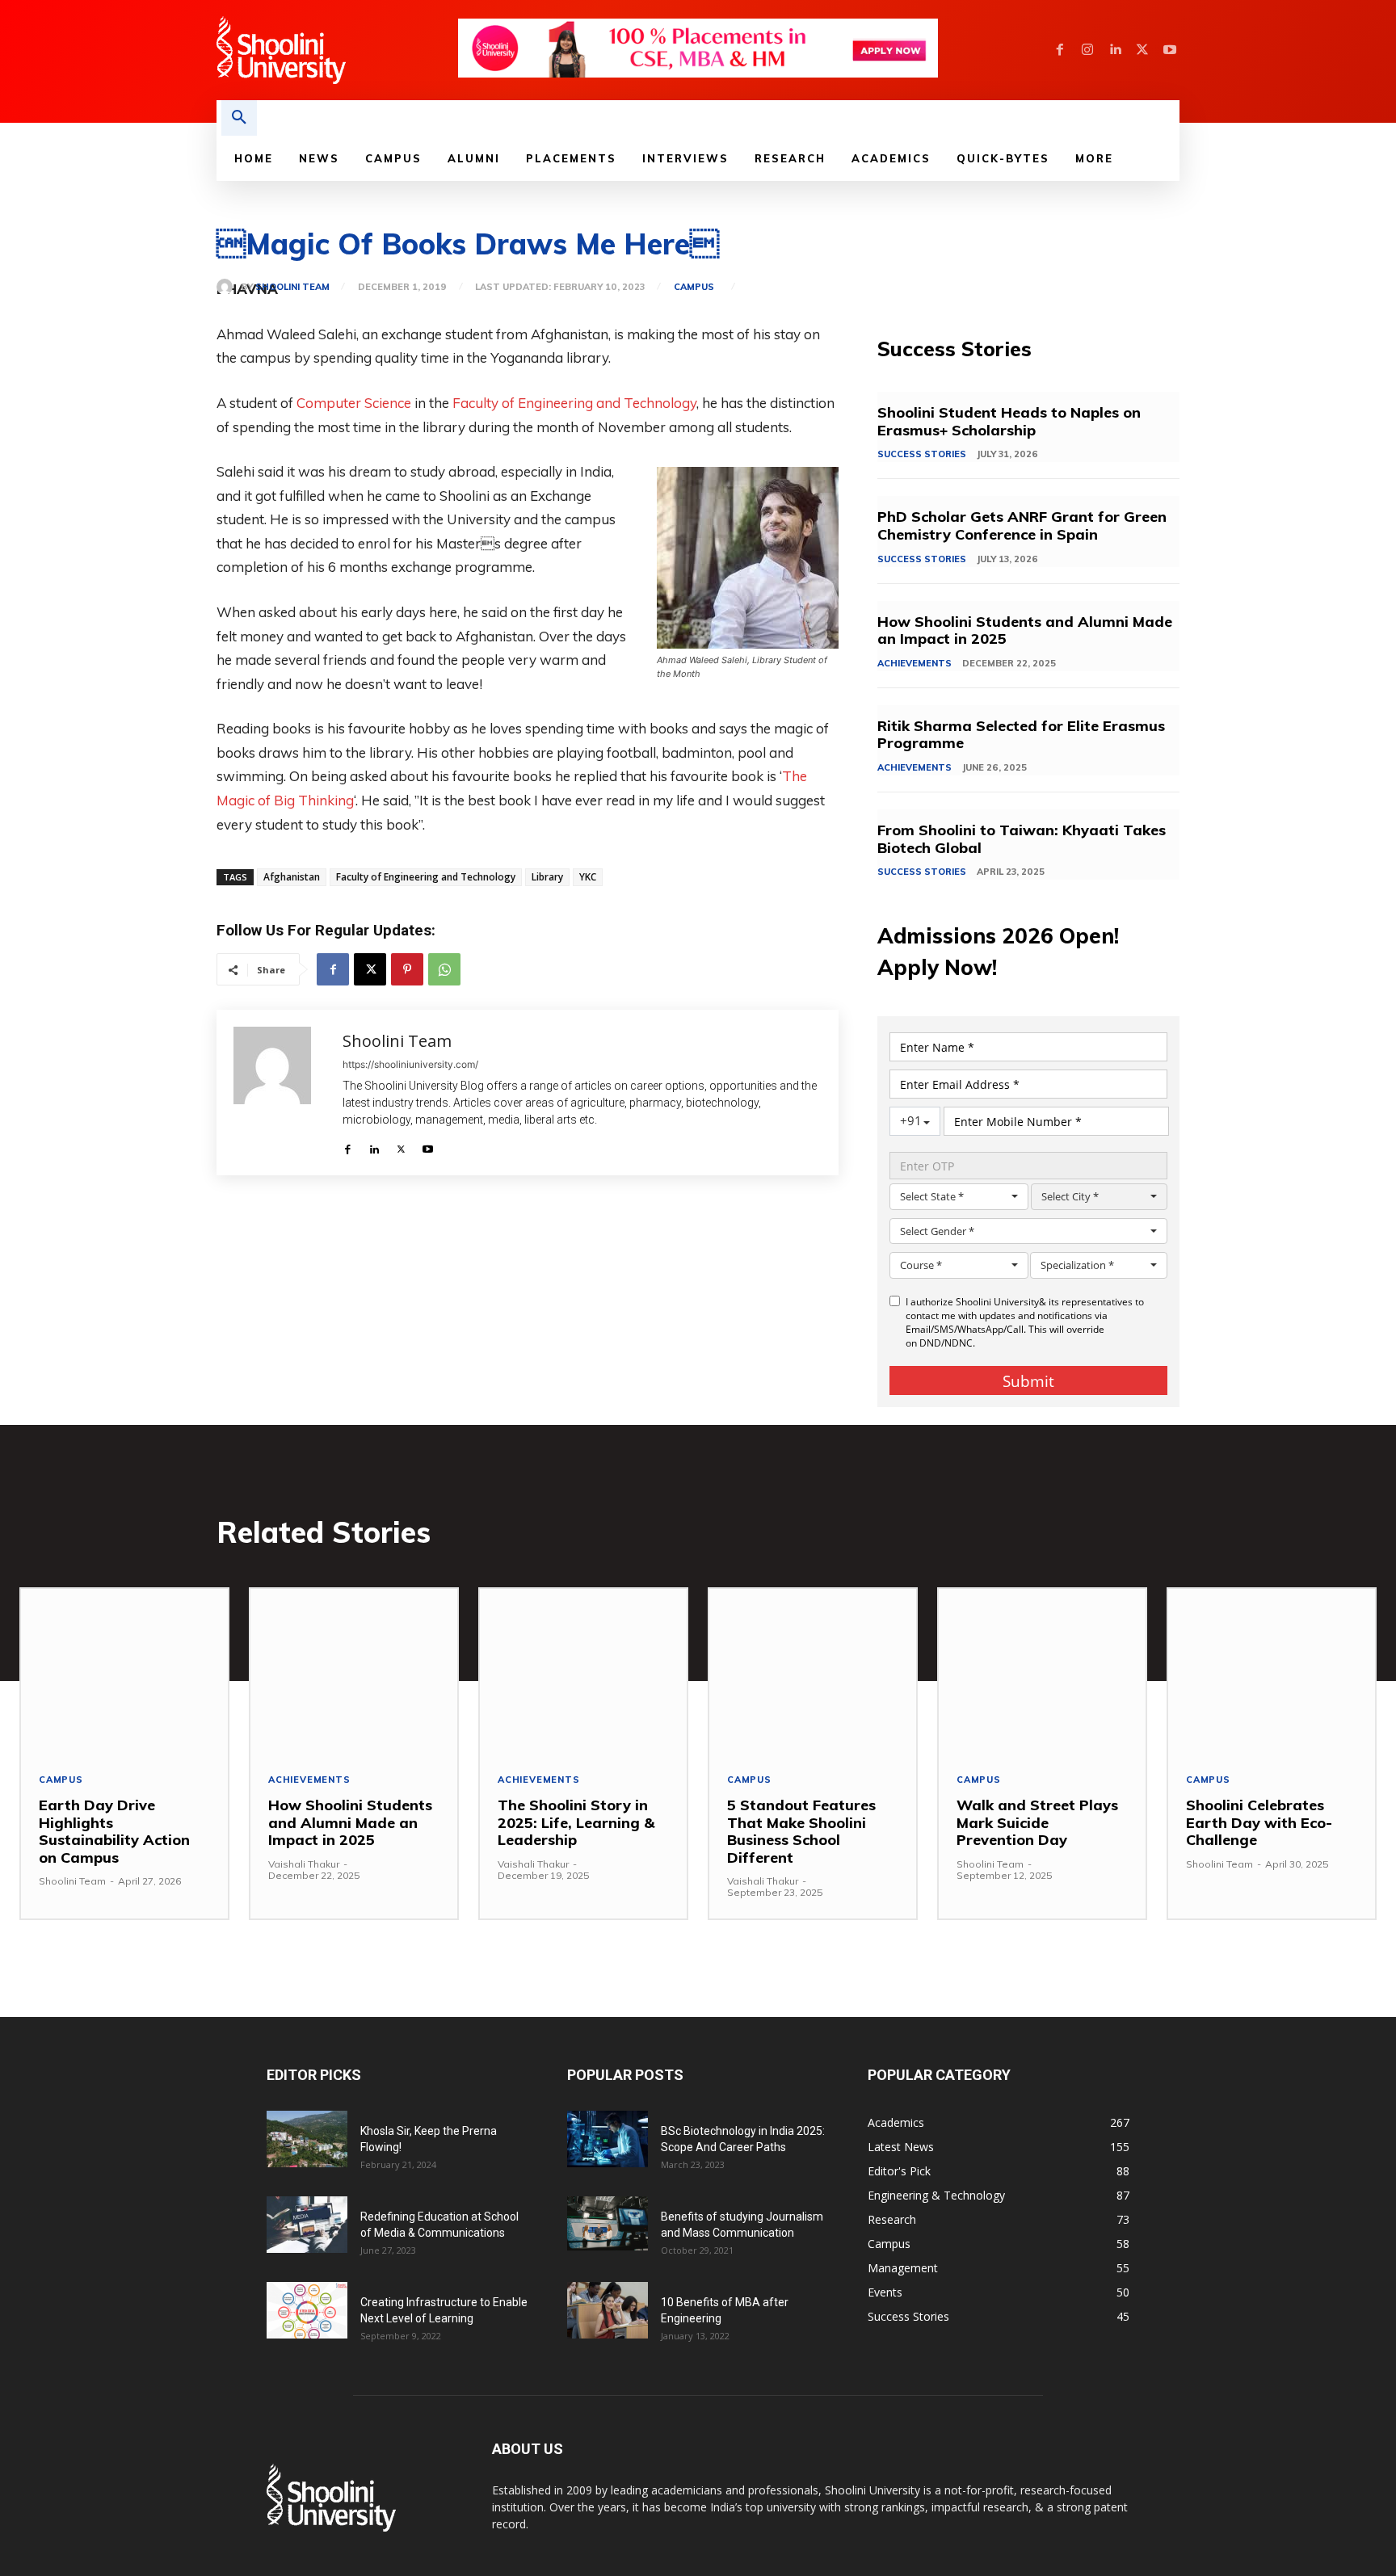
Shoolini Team (292, 287)
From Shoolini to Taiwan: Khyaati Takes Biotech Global (1022, 839)
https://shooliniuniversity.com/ (410, 1064)
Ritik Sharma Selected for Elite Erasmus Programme (1021, 735)
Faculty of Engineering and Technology (574, 403)
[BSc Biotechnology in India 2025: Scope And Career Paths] (608, 2139)
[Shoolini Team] (229, 287)
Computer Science (354, 403)
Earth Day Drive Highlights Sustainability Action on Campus (114, 1831)
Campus (694, 287)
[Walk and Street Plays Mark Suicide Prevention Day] (1042, 1672)
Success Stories (922, 454)
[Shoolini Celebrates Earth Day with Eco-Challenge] (1272, 1672)
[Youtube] (1170, 50)
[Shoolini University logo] (336, 50)
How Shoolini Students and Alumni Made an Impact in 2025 (1025, 630)
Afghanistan (292, 877)
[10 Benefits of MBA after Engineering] (608, 2310)
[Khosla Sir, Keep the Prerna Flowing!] (307, 2139)
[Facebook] (1060, 50)
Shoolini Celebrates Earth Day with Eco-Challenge (1259, 1822)
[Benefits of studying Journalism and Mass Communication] (608, 2223)
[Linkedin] (1115, 50)
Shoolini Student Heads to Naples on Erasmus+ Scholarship (1009, 421)
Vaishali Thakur (304, 1864)
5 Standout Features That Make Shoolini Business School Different (801, 1831)
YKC (588, 877)
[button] (239, 118)
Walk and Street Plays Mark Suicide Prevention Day (1037, 1822)
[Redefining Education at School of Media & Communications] (307, 2225)
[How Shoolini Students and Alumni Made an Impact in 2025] (354, 1672)
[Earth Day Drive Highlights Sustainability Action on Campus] (124, 1672)
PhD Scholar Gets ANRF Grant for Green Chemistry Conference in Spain (1022, 525)
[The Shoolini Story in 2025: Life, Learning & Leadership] (583, 1672)
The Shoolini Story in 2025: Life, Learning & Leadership (576, 1822)
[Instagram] (1087, 50)
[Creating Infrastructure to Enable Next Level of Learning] (307, 2310)
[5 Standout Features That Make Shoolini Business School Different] (813, 1672)
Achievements (915, 663)
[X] (1142, 50)
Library (547, 877)
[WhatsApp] (444, 969)
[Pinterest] (407, 969)
